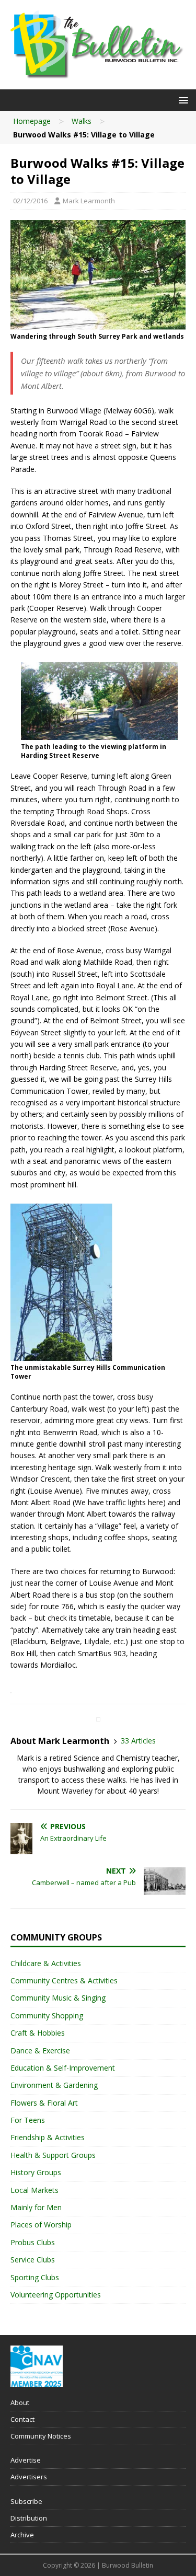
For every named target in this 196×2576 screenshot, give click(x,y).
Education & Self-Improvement (63, 2068)
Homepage (32, 121)
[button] (182, 100)
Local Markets (34, 2190)
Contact (22, 2419)
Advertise (26, 2460)
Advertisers (29, 2477)
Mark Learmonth (89, 201)
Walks (82, 121)
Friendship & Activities (48, 2137)
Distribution (29, 2518)
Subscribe (26, 2501)
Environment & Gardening (54, 2085)
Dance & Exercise (40, 2051)
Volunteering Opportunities (56, 2295)
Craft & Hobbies (38, 2033)
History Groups (36, 2172)
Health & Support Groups (53, 2155)
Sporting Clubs (35, 2277)
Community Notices (41, 2436)
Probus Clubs (33, 2242)
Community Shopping (47, 2015)
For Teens (28, 2120)
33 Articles (138, 1741)
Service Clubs (33, 2260)
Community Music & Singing (58, 1998)
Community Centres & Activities (64, 1980)
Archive (22, 2535)
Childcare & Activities (46, 1963)
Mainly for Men (36, 2207)
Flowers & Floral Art (44, 2103)
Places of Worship (41, 2225)
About (20, 2402)
